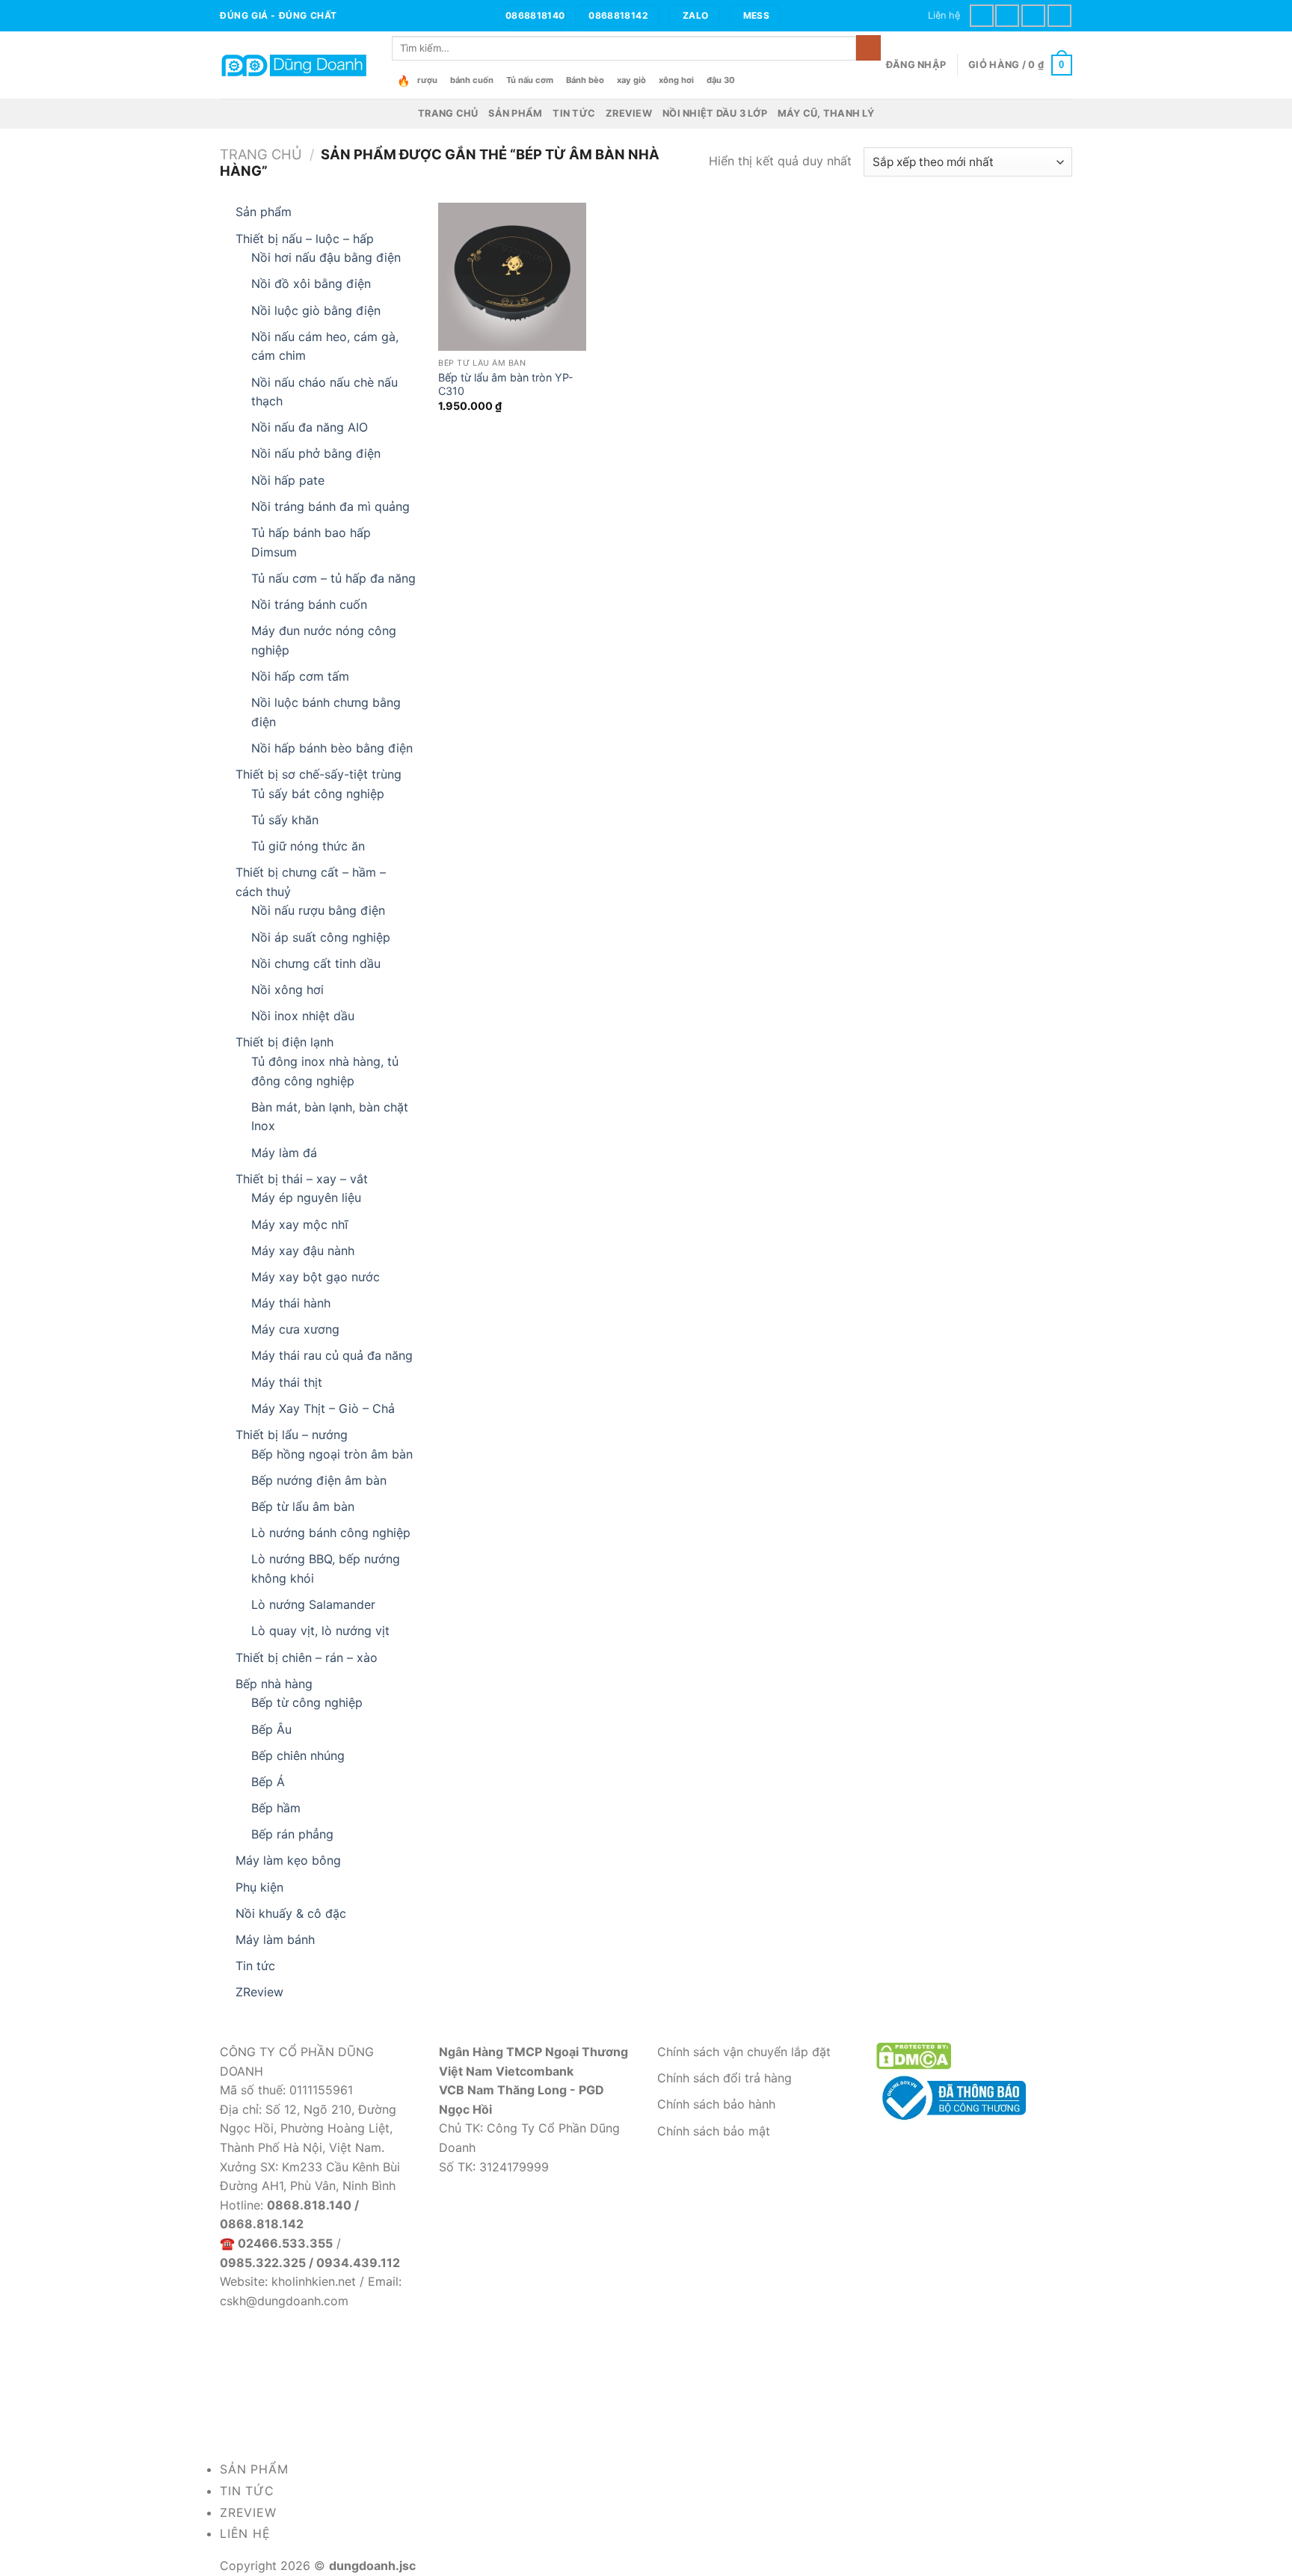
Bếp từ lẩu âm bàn (303, 1506)
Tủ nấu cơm (530, 80)
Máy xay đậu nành (303, 1251)
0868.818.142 (262, 2224)
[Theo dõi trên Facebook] (982, 15)
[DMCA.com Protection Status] (914, 2055)
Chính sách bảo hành (716, 2104)
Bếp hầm (276, 1808)
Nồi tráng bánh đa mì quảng (330, 506)
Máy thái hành (291, 1303)
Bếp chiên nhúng (298, 1755)
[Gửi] (868, 48)
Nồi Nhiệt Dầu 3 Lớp (715, 113)
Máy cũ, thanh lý (826, 113)
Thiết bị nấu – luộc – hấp (305, 239)
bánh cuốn (472, 80)
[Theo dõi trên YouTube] (1059, 15)
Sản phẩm (515, 113)
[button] (916, 65)
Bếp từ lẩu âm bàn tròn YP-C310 (506, 384)
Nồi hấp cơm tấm (300, 676)
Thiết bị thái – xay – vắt (302, 1179)
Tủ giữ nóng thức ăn (308, 846)
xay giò (631, 80)
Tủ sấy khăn (285, 820)
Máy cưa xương (295, 1329)
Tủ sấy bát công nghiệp (318, 794)
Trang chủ (448, 113)
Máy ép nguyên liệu (306, 1197)
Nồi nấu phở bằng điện (316, 453)
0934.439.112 (358, 2263)
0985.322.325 (263, 2263)
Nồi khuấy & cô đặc (291, 1913)
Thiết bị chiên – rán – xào (307, 1657)
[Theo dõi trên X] (1007, 15)
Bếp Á (268, 1782)
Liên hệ (944, 15)
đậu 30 (721, 80)
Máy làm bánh (275, 1939)
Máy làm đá (284, 1153)
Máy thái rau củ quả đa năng (332, 1355)
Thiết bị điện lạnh (284, 1042)
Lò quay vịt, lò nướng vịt (320, 1631)
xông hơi (676, 80)
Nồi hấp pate (288, 480)
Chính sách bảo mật (714, 2131)
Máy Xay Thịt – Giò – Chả (323, 1408)
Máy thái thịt (287, 1382)
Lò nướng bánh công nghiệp (331, 1533)
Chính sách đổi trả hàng (725, 2078)
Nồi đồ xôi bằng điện (311, 283)
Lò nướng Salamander (313, 1604)
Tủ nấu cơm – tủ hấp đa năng (333, 578)
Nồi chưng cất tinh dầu (316, 963)
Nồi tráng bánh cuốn (309, 604)
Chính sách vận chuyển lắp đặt (744, 2052)
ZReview (629, 113)
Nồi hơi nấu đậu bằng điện (326, 257)
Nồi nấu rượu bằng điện (318, 910)
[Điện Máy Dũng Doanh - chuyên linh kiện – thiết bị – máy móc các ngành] (295, 65)
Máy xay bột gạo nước (316, 1277)
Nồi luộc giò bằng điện (316, 310)
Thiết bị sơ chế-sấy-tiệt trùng (319, 774)
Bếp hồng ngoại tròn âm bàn (332, 1454)
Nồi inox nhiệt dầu (303, 1016)
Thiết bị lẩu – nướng (292, 1435)
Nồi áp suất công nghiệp (321, 937)
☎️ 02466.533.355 (276, 2243)
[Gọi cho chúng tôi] (1033, 15)
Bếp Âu (271, 1729)
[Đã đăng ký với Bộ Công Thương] (951, 2097)
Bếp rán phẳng (292, 1834)
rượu (427, 80)
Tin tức (574, 113)
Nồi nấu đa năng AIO (310, 427)
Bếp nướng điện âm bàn (319, 1480)
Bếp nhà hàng (274, 1684)
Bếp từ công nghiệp (307, 1702)
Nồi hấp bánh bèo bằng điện (332, 748)
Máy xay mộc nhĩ (299, 1224)
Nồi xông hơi (287, 990)
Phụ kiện (259, 1887)
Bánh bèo (585, 80)
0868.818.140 (309, 2205)
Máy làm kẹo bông (288, 1860)
